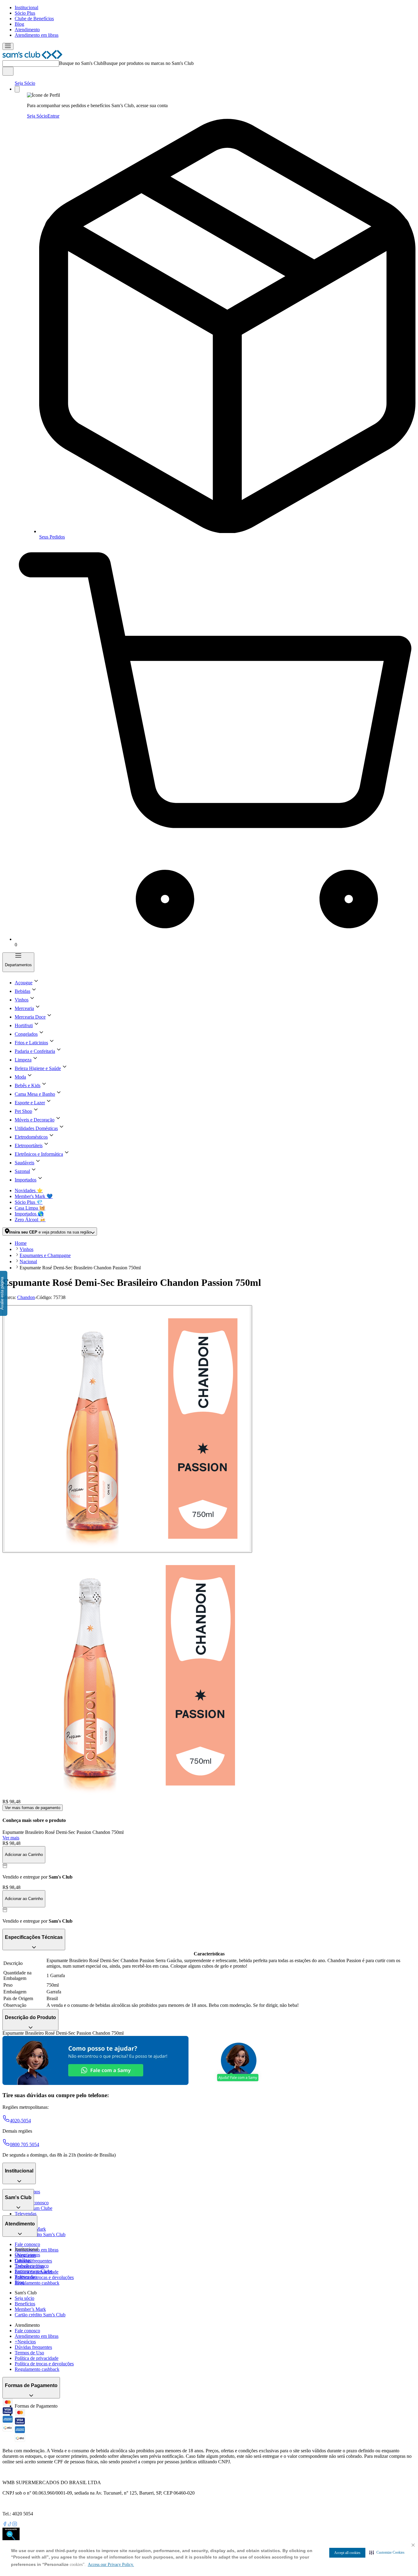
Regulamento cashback (37, 2283)
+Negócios (25, 2342)
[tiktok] (10, 2525)
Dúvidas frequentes (33, 2261)
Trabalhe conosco (32, 2266)
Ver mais (11, 1838)
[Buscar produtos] (8, 71)
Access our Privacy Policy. (111, 2565)
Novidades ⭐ (29, 1190)
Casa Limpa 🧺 (30, 1208)
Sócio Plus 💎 (29, 1202)
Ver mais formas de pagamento (33, 1808)
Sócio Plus (25, 13)
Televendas (26, 2214)
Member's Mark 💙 (34, 1196)
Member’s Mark (30, 2309)
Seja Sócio (25, 83)
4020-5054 (20, 2121)
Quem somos (27, 2255)
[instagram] (15, 2525)
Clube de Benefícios (34, 19)
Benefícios (25, 2304)
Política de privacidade (37, 2358)
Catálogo (23, 2260)
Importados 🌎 (29, 1214)
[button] (387, 2552)
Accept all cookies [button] (347, 2553)
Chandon (26, 1297)
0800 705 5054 (24, 2144)
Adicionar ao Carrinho (24, 1855)
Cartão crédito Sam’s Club (40, 2234)
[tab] (127, 1429)
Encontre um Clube (34, 2271)
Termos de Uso (29, 2353)
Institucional (26, 8)
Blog (19, 24)
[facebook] (5, 2525)
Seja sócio (24, 2298)
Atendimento (27, 30)
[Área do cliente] (17, 89)
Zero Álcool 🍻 (30, 1220)
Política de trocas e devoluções (44, 2277)
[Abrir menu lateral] (8, 46)
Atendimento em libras (37, 35)
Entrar (53, 116)
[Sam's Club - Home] (32, 57)
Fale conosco (27, 2244)
